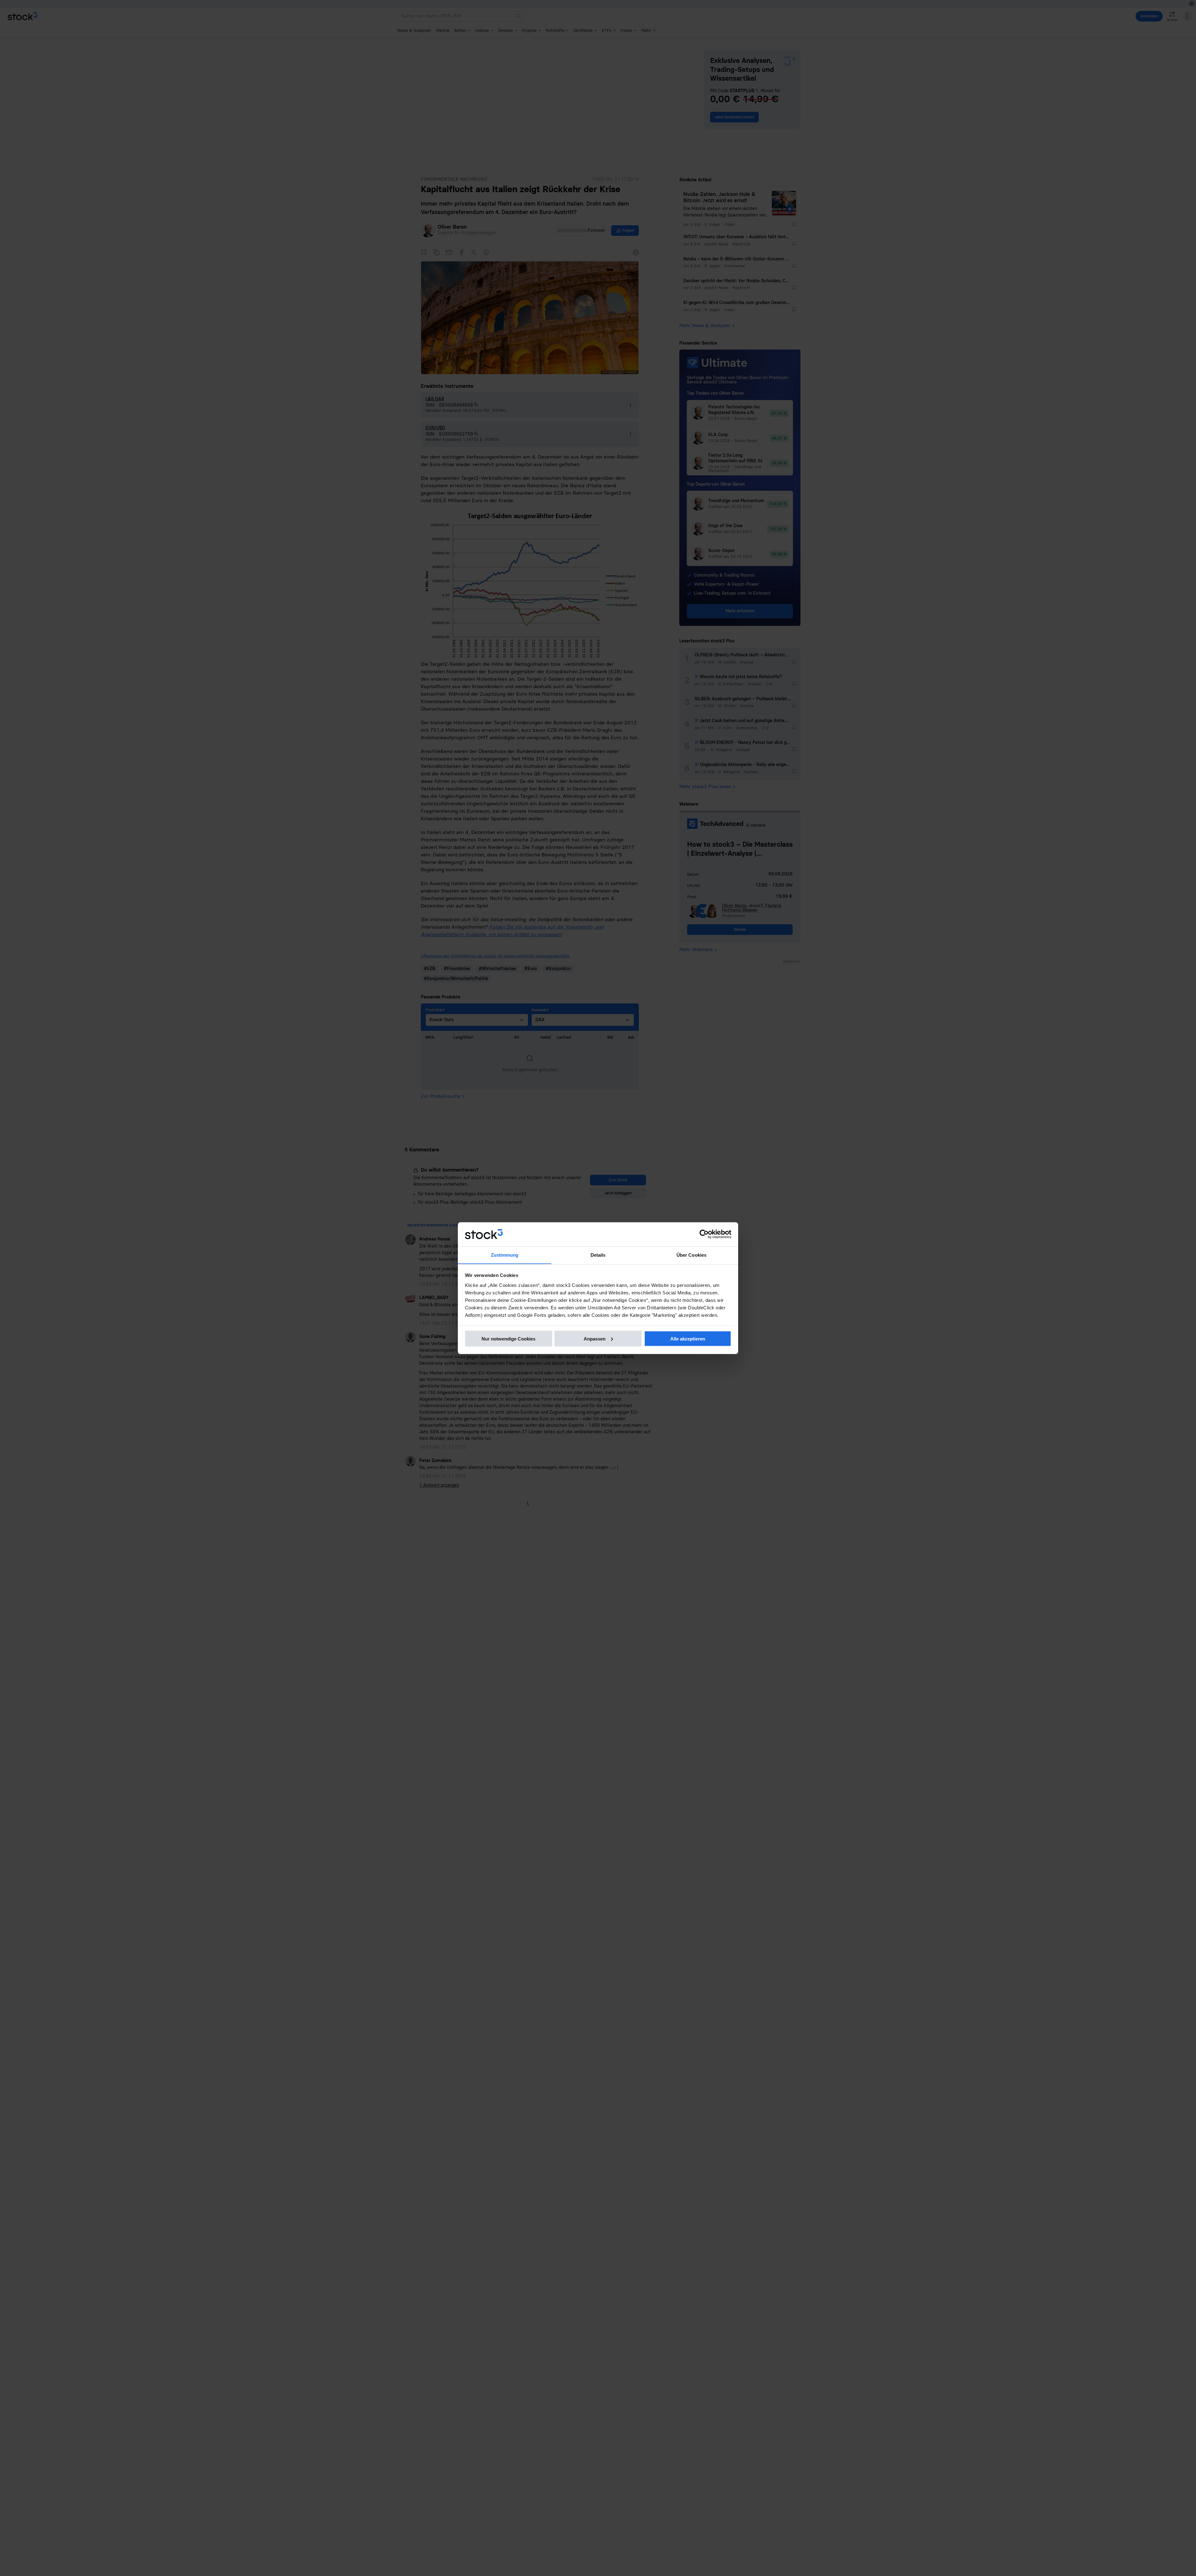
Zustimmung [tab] (505, 1255)
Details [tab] (598, 1255)
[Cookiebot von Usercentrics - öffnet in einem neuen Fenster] (704, 1234)
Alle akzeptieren (688, 1338)
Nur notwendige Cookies (508, 1338)
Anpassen (595, 1338)
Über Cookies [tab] (691, 1255)
